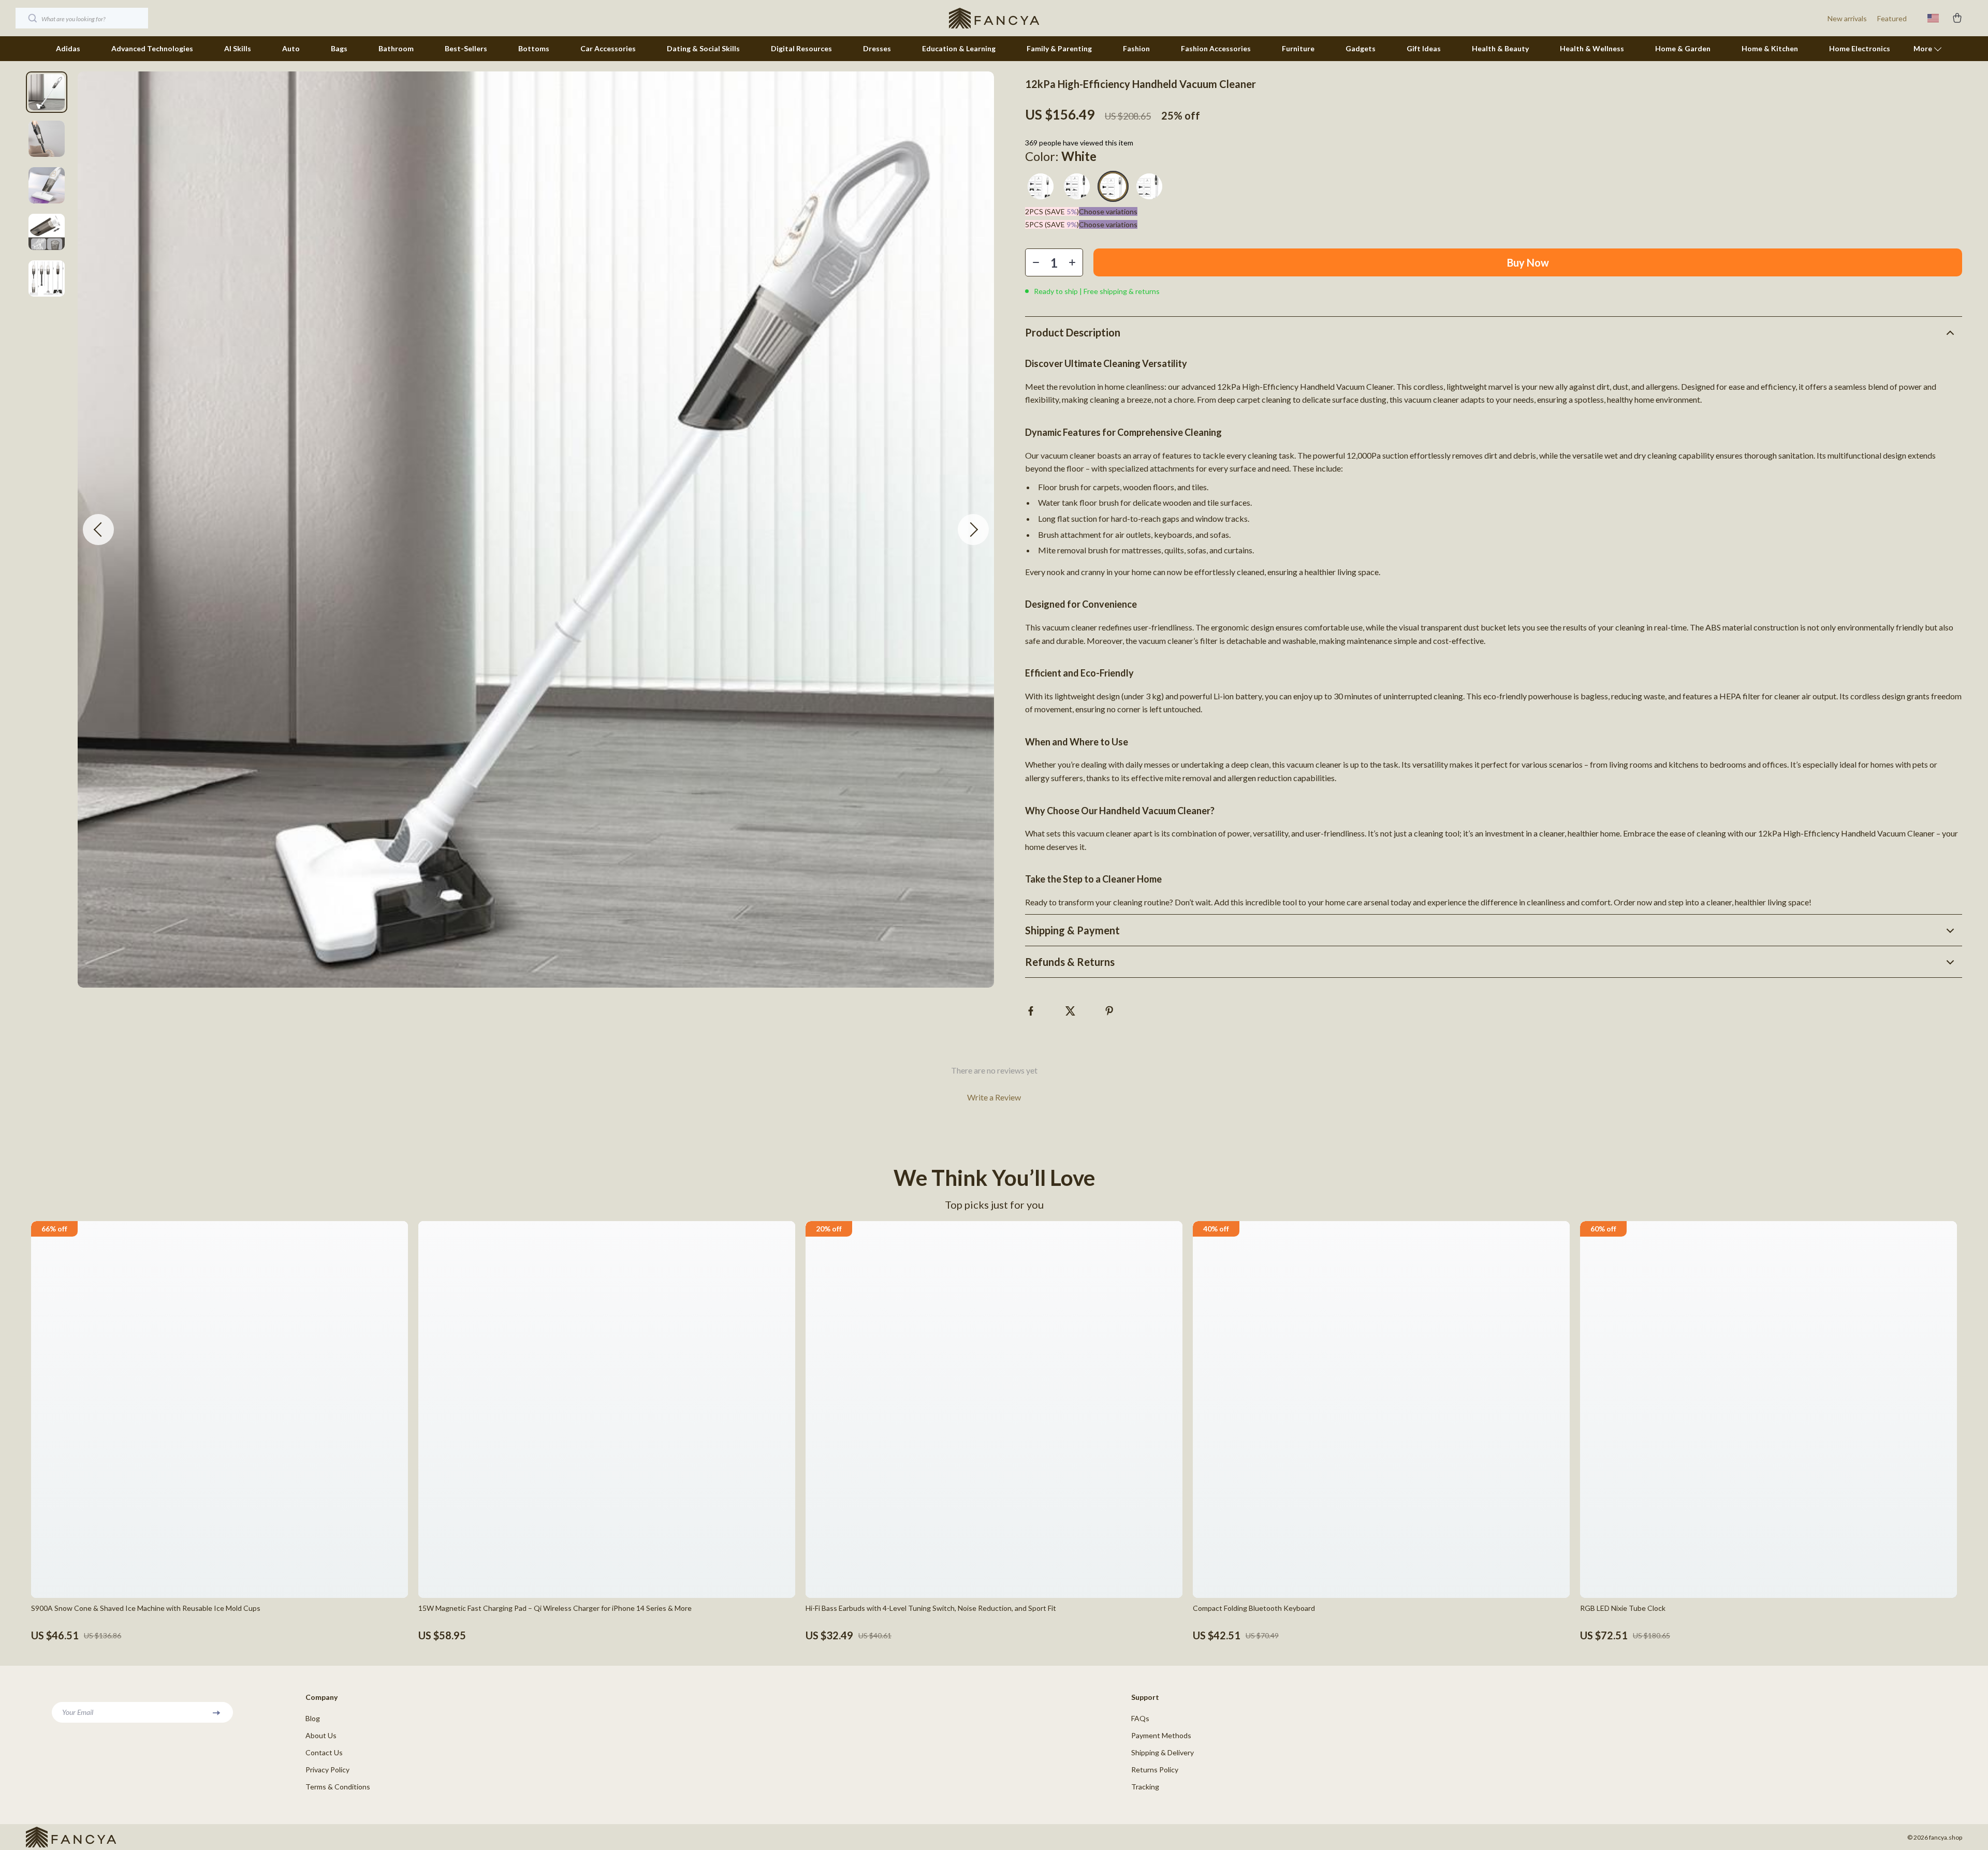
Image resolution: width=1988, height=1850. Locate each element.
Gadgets (1361, 48)
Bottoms (534, 48)
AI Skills (238, 48)
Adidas (68, 48)
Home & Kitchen (1770, 48)
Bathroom (396, 48)
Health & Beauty (1500, 48)
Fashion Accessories (1216, 48)
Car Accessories (608, 48)
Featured (1892, 18)
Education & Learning (959, 48)
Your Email (78, 1712)
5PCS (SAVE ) (1052, 224)
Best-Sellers (466, 48)
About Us (321, 1735)
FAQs (1140, 1718)
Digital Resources (801, 48)
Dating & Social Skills (703, 48)
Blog (313, 1718)
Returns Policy (1155, 1770)
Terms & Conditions (338, 1787)
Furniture (1298, 48)
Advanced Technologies (152, 48)
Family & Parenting (1059, 48)
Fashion (1136, 48)
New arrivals (1847, 18)
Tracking (1145, 1787)
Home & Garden (1683, 48)
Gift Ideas (1424, 48)
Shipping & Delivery (1163, 1752)
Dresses (877, 48)
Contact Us (324, 1752)
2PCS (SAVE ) (1052, 211)
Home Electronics (1860, 48)
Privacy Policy (327, 1770)
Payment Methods (1161, 1735)
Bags (339, 48)
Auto (291, 48)
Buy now (1528, 262)
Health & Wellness (1592, 48)
